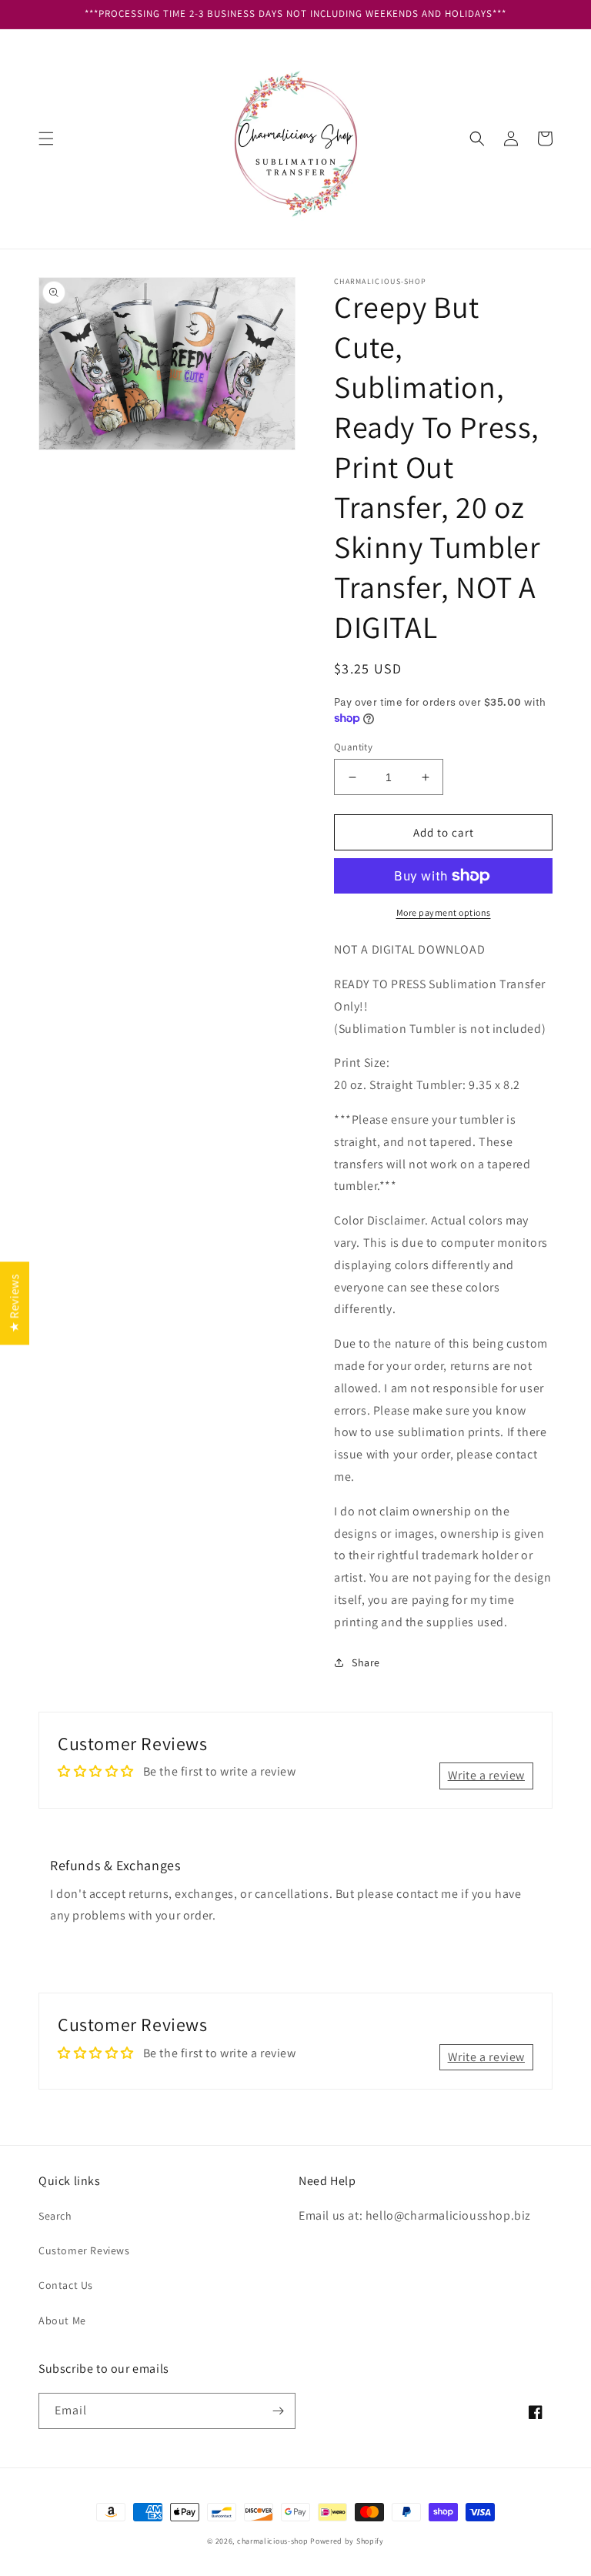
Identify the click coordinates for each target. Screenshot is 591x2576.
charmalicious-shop (273, 2541)
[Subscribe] (278, 2411)
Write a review (486, 1775)
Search (55, 2216)
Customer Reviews (84, 2250)
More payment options (444, 912)
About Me (62, 2320)
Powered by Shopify (347, 2541)
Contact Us (66, 2285)
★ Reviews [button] (14, 1302)
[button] (46, 139)
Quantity (353, 747)
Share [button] (366, 1662)
